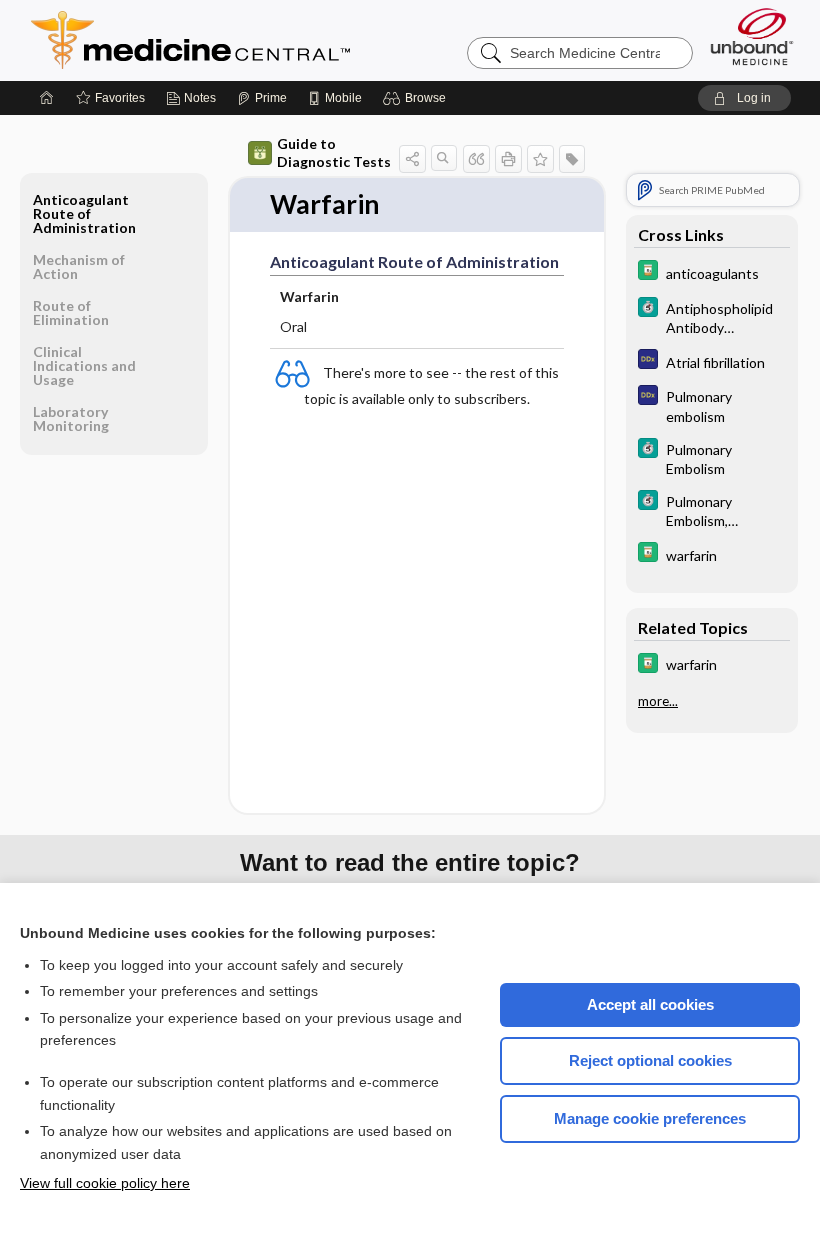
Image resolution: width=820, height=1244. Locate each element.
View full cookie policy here (105, 1183)
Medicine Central (279, 40)
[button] (417, 98)
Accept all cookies (650, 1004)
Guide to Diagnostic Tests (334, 152)
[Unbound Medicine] (752, 36)
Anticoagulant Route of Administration (84, 213)
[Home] (47, 98)
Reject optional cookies (650, 1060)
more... (658, 701)
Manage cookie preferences (650, 1118)
